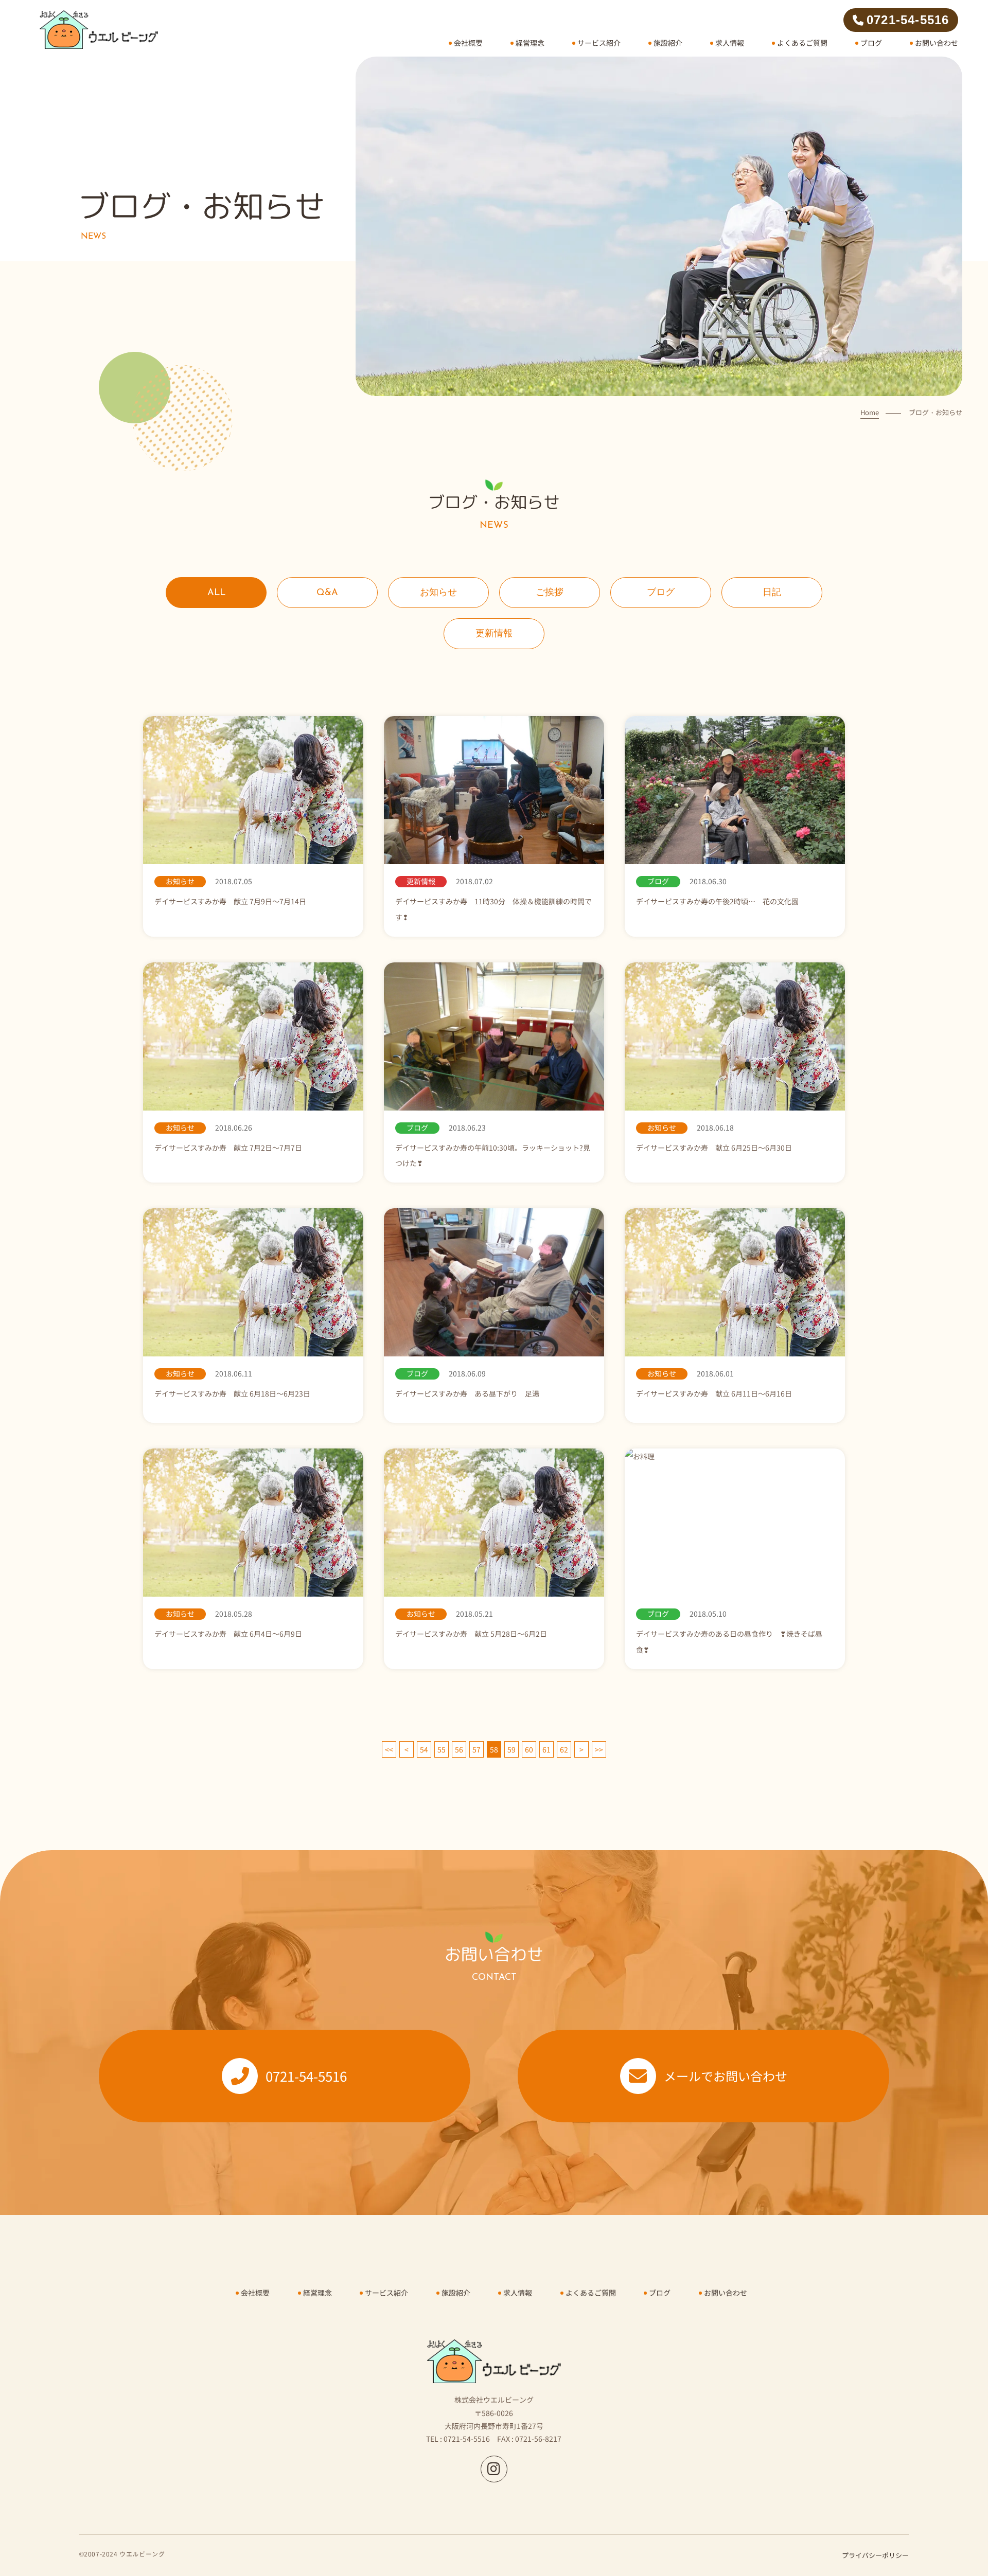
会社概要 (468, 43)
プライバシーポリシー (875, 2555)
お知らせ (438, 593)
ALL (216, 593)
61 (546, 1749)
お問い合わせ (937, 43)
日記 (772, 593)
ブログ (871, 43)
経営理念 (530, 43)
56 (459, 1749)
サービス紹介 (599, 43)
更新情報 (494, 634)
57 (477, 1749)
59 (511, 1749)
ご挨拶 (550, 593)
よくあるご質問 (802, 43)
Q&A (327, 593)
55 (442, 1749)
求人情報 (730, 43)
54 (424, 1749)
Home (870, 412)
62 (564, 1749)
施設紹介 (668, 43)
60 (529, 1749)
